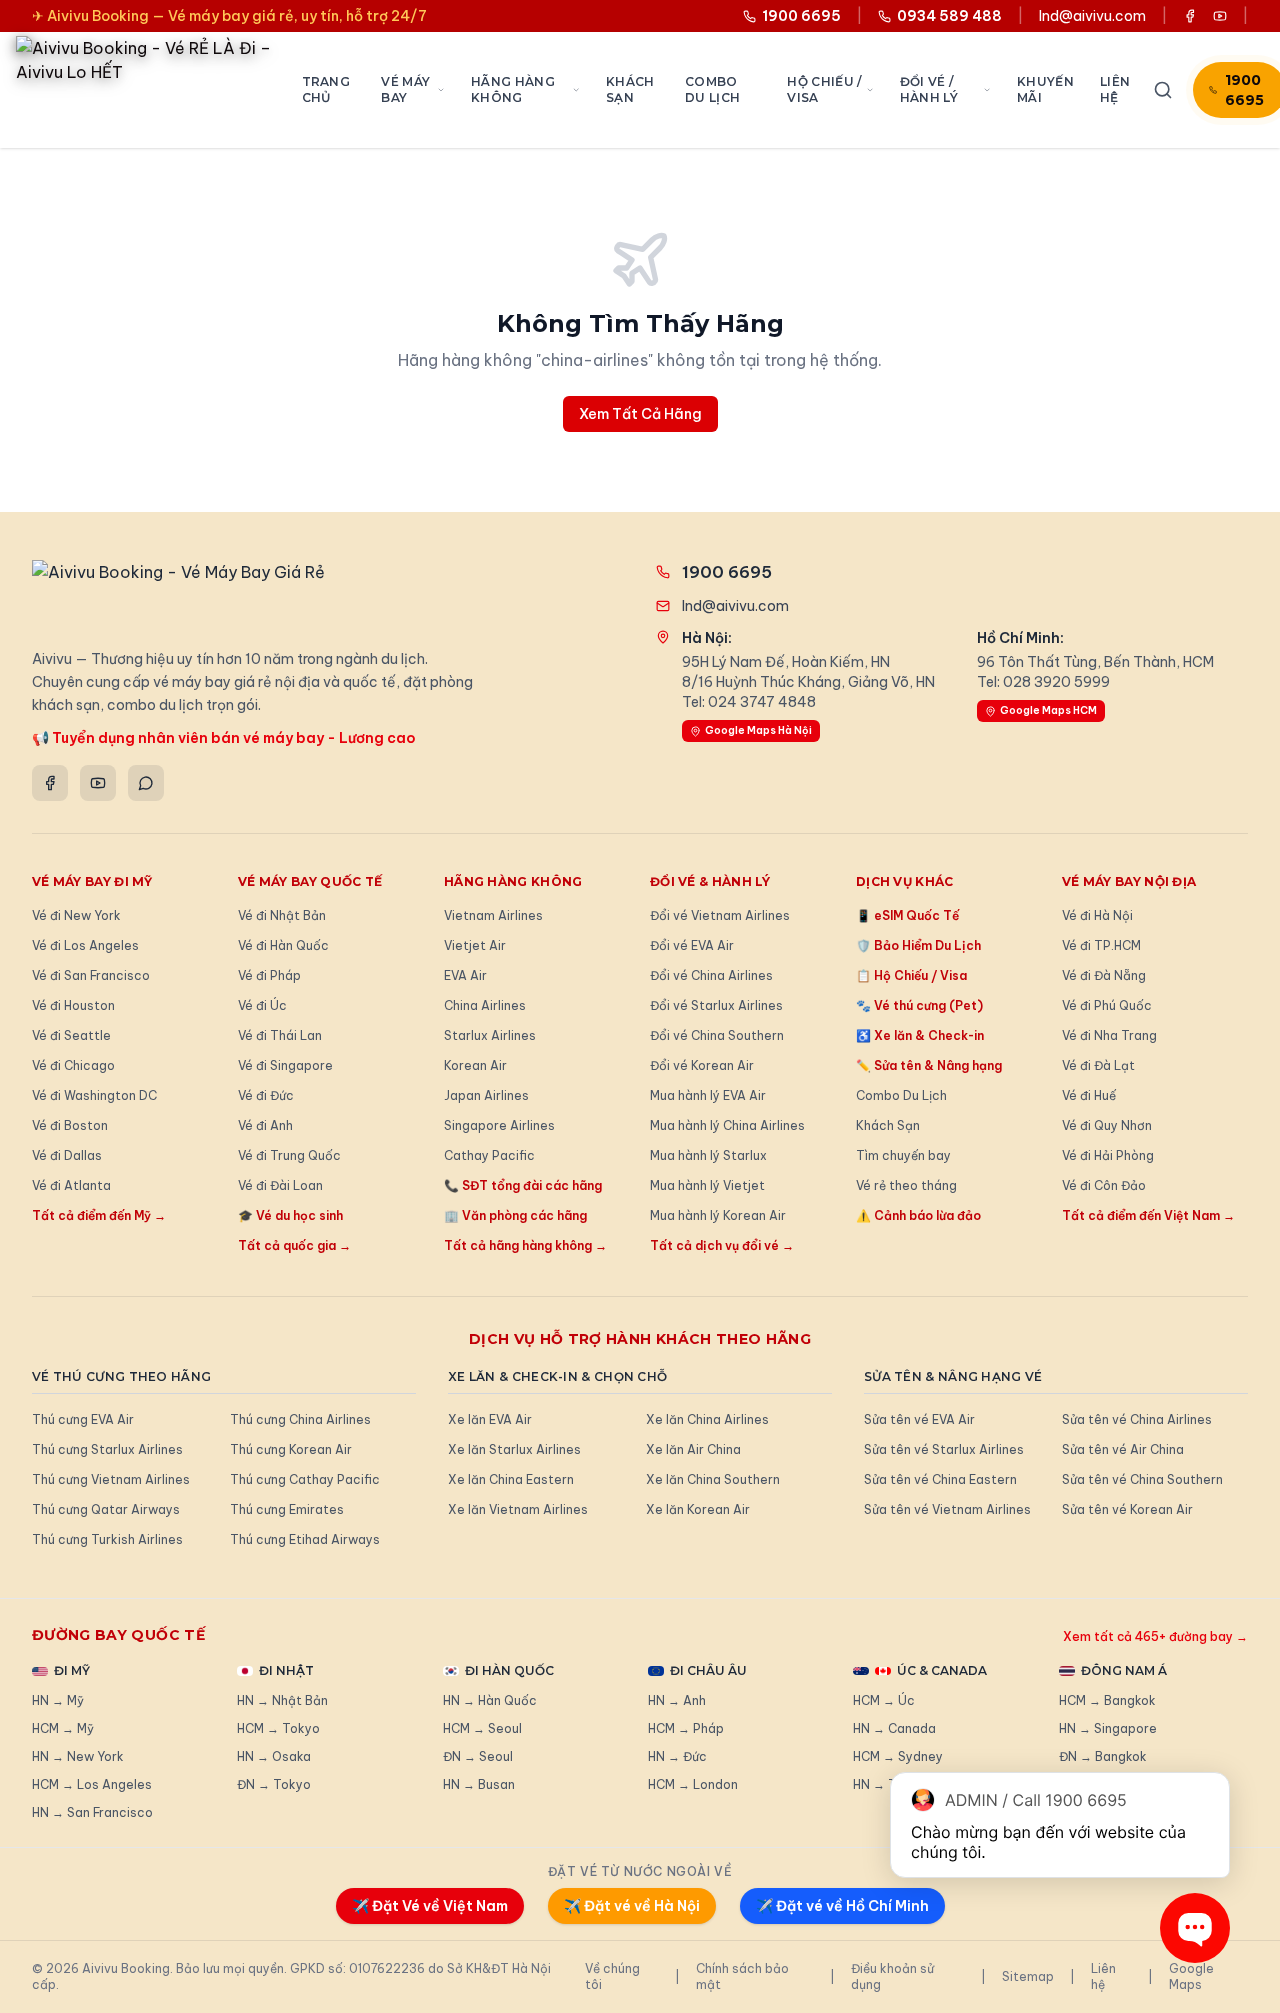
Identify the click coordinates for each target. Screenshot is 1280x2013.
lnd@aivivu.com (1092, 16)
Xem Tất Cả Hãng (640, 414)
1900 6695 (727, 572)
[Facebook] (50, 783)
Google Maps (1191, 1976)
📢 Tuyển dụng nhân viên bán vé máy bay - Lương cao (224, 738)
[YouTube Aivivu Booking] (1220, 16)
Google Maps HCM (1048, 710)
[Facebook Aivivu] (1190, 16)
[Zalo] (146, 783)
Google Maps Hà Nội (758, 730)
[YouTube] (98, 783)
